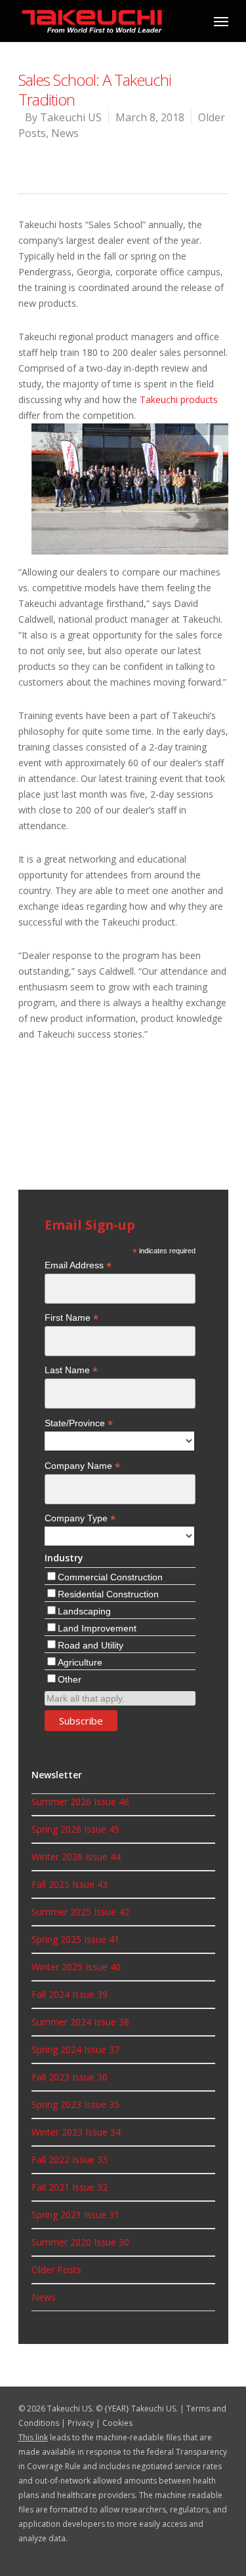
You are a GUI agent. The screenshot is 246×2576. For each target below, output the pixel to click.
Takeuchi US (71, 117)
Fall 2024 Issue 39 (70, 1994)
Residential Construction (108, 1594)
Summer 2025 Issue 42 (80, 1912)
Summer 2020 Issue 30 (80, 2242)
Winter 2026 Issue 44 (76, 1857)
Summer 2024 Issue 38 (80, 2022)
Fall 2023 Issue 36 (70, 2077)
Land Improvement (97, 1628)
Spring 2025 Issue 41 (75, 1939)
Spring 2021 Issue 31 (75, 2215)
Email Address (78, 1265)
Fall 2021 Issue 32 (70, 2187)
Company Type (80, 1518)
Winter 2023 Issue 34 (76, 2132)
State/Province (79, 1423)
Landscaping (84, 1611)
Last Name (71, 1370)
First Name (72, 1318)
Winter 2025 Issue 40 (76, 1967)
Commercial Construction (110, 1577)
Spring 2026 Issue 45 (75, 1829)
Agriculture (80, 1662)
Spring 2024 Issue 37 (75, 2049)
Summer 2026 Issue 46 (80, 1802)
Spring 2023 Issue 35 (75, 2104)
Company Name (82, 1466)
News (65, 133)
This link (33, 2437)
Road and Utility (91, 1645)
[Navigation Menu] (221, 21)
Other (70, 1679)
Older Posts (56, 2270)
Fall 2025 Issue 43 (70, 1884)
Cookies (117, 2423)
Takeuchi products (179, 400)
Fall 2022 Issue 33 (70, 2159)
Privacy (81, 2423)
